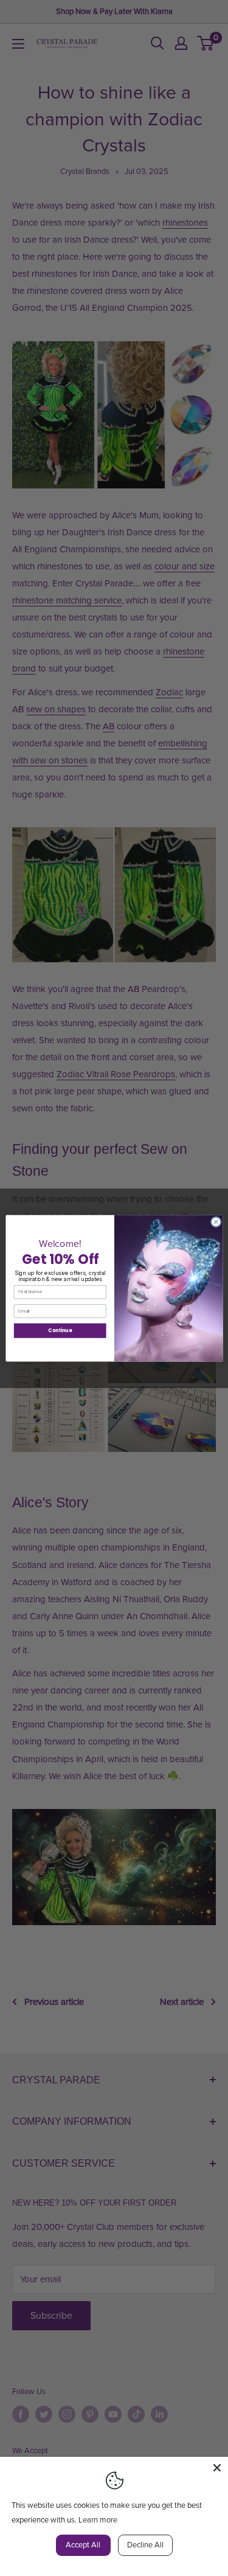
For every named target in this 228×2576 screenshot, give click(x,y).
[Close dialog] (216, 1222)
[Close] (217, 2468)
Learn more (98, 2520)
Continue (60, 1330)
